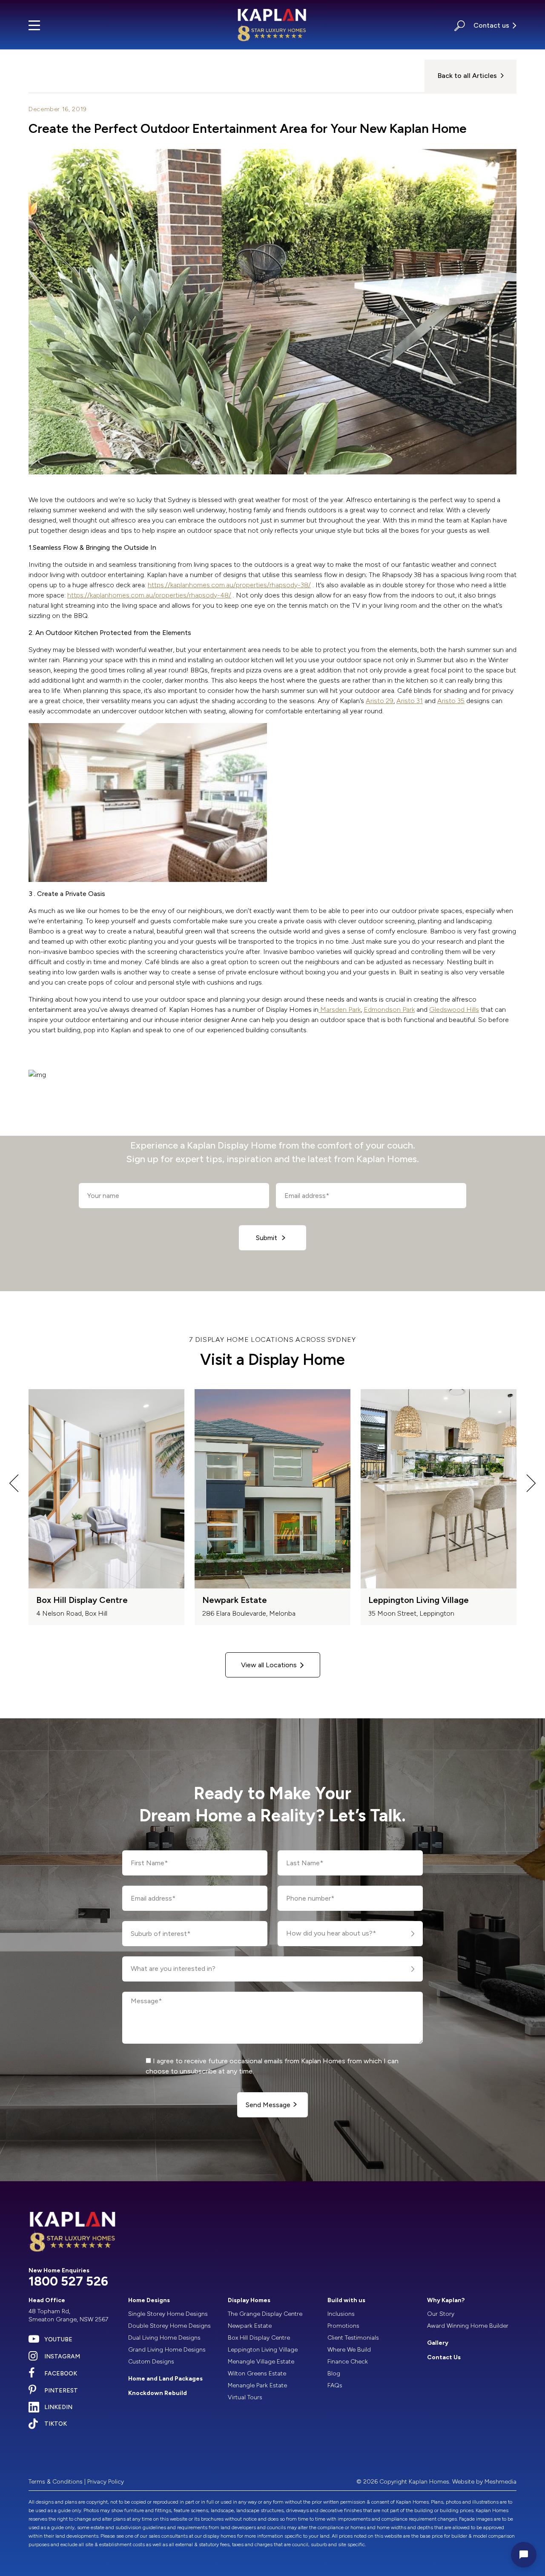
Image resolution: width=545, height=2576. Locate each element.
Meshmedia (501, 2482)
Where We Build (349, 2350)
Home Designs (149, 2300)
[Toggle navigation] (34, 25)
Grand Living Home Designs (167, 2350)
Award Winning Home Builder (468, 2326)
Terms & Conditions (56, 2482)
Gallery (438, 2343)
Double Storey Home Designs (169, 2326)
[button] (460, 25)
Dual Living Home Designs (164, 2338)
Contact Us (444, 2357)
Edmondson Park (389, 1009)
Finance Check (348, 2362)
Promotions (343, 2326)
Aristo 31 (410, 701)
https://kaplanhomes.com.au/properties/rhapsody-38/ (229, 585)
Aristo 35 (451, 701)
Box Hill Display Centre (259, 2338)
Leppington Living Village (263, 2350)
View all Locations (269, 1665)
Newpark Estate (250, 2326)
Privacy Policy (106, 2482)
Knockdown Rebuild (158, 2393)
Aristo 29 (380, 701)
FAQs (335, 2385)
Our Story (441, 2314)
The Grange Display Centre (265, 2314)
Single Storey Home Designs (168, 2314)
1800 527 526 (68, 2281)
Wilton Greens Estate (257, 2374)
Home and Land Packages (165, 2379)
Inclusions (341, 2314)
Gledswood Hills (454, 1009)
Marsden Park (340, 1009)
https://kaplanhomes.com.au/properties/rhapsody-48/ (149, 595)
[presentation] (14, 1485)
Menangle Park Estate (257, 2385)
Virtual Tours (245, 2397)
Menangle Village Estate (261, 2362)
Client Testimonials (353, 2338)
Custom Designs (151, 2362)
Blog (334, 2374)
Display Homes (249, 2300)
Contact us (491, 25)
